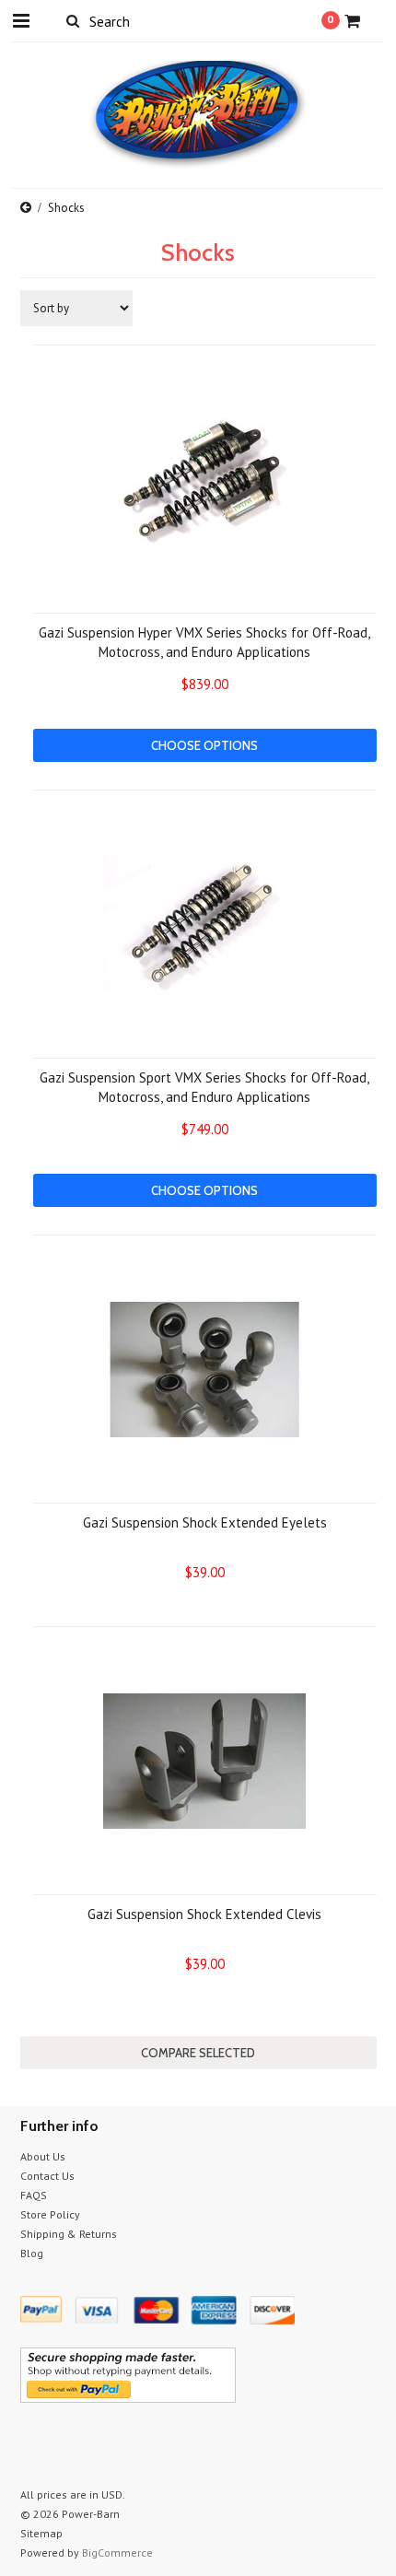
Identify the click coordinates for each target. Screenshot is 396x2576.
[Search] (73, 20)
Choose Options (204, 745)
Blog (32, 2253)
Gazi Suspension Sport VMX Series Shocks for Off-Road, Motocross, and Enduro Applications (204, 1087)
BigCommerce (117, 2553)
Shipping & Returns (69, 2234)
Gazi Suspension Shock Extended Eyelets (205, 1522)
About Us (43, 2156)
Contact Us (47, 2176)
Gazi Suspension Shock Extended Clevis (204, 1914)
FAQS (34, 2195)
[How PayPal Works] (128, 2398)
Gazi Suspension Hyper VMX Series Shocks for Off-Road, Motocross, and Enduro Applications (204, 642)
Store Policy (50, 2214)
